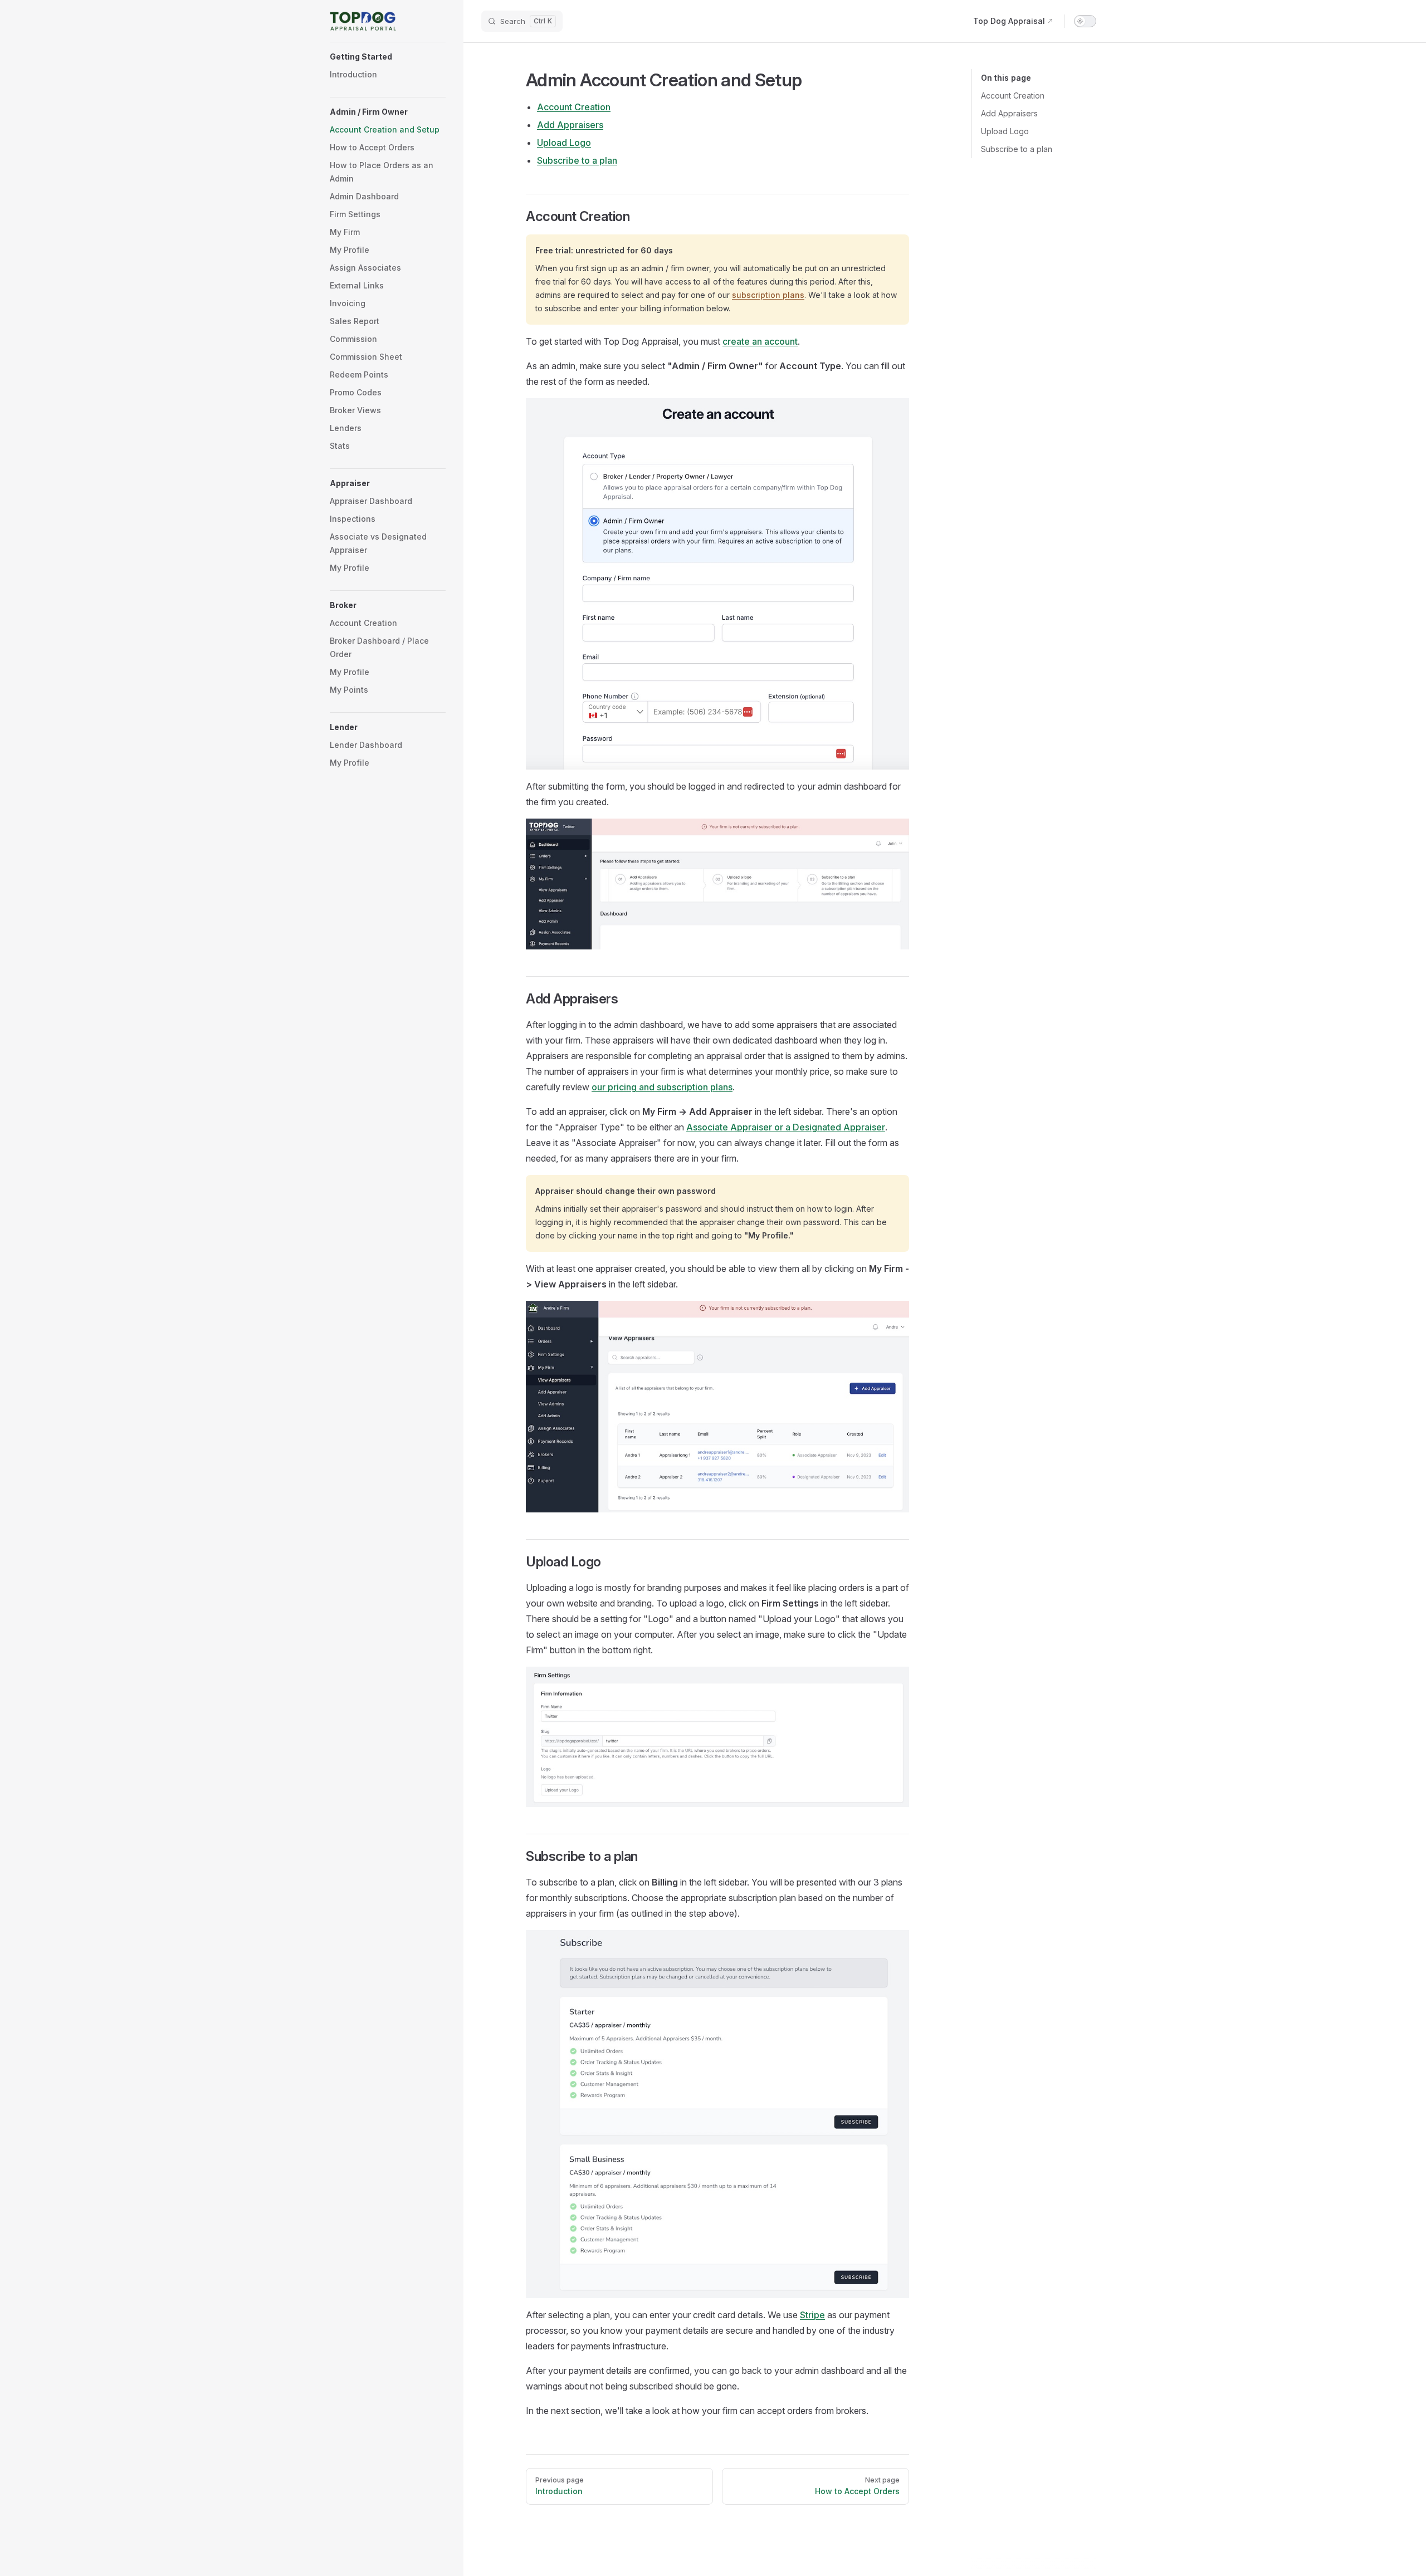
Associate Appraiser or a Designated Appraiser (786, 1127)
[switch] (1085, 21)
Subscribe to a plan (1017, 149)
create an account (760, 341)
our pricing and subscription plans (662, 1087)
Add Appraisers (1009, 113)
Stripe (812, 2315)
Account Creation (1013, 96)
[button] (388, 57)
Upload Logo (1005, 131)
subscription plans (768, 295)
